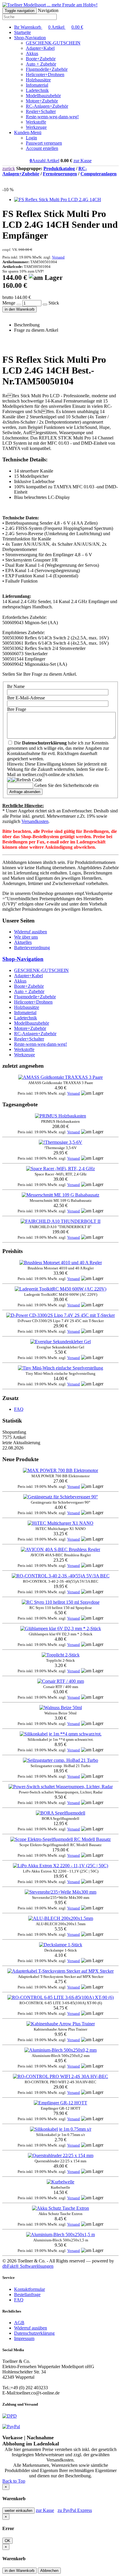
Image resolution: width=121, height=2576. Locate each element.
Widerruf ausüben (31, 932)
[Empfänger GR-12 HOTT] (60, 2103)
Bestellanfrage (27, 2295)
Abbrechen (49, 2571)
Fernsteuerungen (60, 174)
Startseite (22, 32)
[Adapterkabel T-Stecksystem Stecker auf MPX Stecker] (60, 1971)
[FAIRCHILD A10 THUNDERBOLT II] (60, 1221)
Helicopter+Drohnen (45, 75)
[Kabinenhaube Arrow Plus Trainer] (61, 2024)
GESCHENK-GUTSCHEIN (53, 43)
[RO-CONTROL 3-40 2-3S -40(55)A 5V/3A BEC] (61, 1576)
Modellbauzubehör (43, 96)
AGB (19, 2323)
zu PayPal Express (75, 2510)
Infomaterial (37, 85)
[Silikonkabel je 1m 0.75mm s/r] (61, 2129)
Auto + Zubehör (41, 64)
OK (7, 2541)
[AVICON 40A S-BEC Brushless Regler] (60, 1549)
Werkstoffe (36, 122)
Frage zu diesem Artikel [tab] (36, 330)
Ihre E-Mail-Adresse (26, 698)
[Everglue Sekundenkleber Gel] (60, 1342)
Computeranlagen (99, 174)
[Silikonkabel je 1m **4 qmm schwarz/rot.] (61, 1734)
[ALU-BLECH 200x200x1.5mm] (61, 1918)
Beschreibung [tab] (27, 325)
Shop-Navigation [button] (30, 38)
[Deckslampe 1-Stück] (61, 1945)
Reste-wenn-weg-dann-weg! (52, 117)
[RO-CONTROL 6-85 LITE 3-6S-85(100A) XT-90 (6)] (60, 1997)
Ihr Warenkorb (49, 27)
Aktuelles (23, 942)
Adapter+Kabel (40, 48)
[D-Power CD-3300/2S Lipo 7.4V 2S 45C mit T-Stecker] (60, 1315)
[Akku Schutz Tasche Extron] (60, 2208)
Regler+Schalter (41, 111)
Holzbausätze (38, 80)
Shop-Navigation (23, 959)
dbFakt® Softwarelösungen (28, 2266)
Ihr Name (16, 686)
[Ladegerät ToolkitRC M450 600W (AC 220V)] (60, 1289)
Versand (58, 257)
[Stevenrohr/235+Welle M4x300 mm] (60, 1892)
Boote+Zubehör (41, 59)
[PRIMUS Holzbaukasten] (60, 1116)
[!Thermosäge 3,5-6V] (60, 1142)
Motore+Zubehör (42, 101)
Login (31, 138)
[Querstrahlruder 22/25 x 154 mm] (61, 2155)
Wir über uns (26, 937)
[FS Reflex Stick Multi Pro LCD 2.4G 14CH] (58, 200)
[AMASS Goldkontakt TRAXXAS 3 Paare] (60, 1077)
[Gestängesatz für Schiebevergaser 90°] (60, 1497)
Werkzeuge (36, 127)
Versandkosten (35, 821)
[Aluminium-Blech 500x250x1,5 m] (60, 2234)
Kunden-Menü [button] (28, 132)
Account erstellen (42, 148)
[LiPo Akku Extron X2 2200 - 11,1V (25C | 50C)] (60, 1866)
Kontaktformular (30, 2289)
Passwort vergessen (44, 143)
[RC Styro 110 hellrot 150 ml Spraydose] (61, 1602)
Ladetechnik (37, 90)
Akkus (32, 53)
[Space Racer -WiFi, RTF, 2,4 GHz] (60, 1169)
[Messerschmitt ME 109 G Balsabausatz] (60, 1195)
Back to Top (14, 2481)
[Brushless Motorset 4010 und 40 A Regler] (61, 1263)
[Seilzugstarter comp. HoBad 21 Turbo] (60, 1760)
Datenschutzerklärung (34, 2333)
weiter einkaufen (19, 2511)
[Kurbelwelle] (60, 2182)
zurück (9, 168)
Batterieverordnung (32, 948)
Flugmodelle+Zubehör (47, 69)
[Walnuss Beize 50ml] (61, 1708)
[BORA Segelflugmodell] (60, 1813)
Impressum (24, 2338)
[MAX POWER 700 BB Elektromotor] (60, 1470)
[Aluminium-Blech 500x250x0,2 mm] (60, 2050)
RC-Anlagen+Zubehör (47, 106)
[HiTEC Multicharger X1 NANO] (60, 1523)
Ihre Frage (17, 709)
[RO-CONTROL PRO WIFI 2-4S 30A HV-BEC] (60, 2076)
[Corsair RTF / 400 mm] (61, 1681)
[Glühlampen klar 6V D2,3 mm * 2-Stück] (61, 1628)
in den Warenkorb (20, 309)
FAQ (19, 1409)
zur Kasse (83, 161)
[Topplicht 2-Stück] (61, 1655)
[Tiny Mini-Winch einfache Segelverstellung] (60, 1368)
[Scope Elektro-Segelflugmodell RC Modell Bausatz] (60, 1839)
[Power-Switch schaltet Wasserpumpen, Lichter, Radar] (61, 1787)
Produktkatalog (59, 168)
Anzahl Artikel (44, 161)
